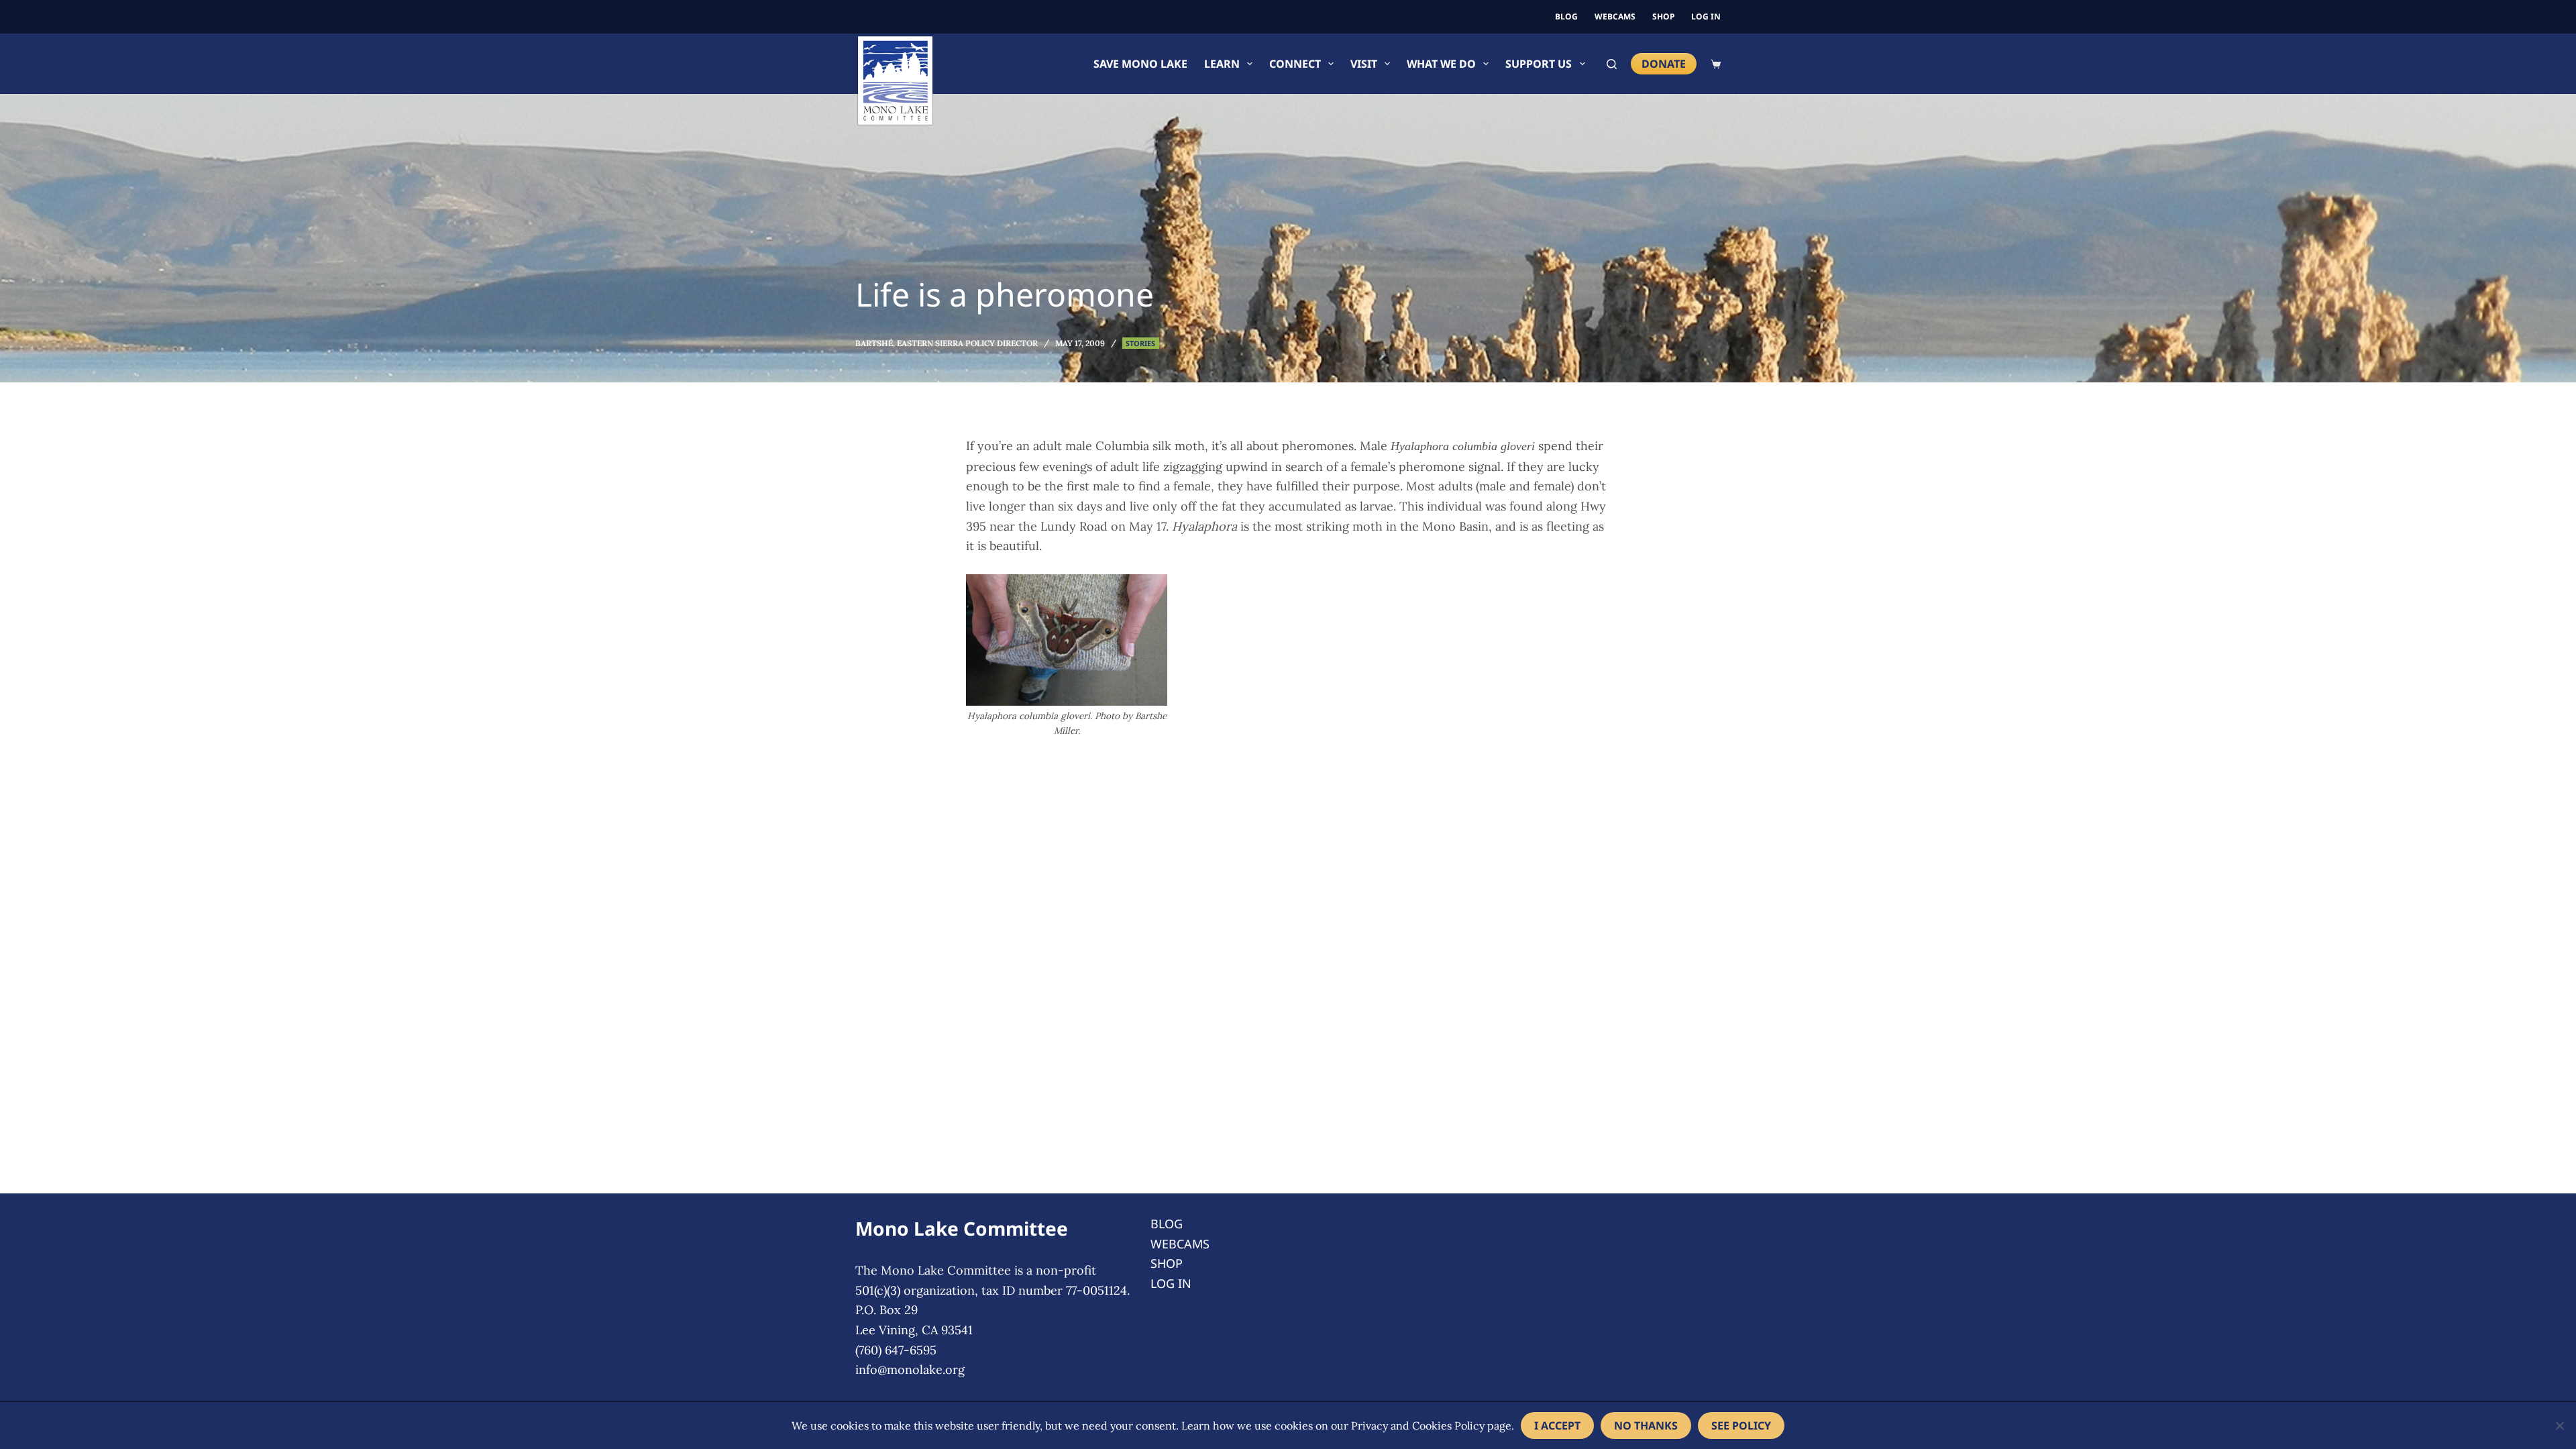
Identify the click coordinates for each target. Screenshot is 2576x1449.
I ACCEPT (1557, 1426)
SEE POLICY (1741, 1426)
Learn (1222, 64)
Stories (1140, 343)
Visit (1364, 64)
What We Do (1441, 64)
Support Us (1539, 64)
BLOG (1566, 16)
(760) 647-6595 (896, 1350)
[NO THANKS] (2559, 1426)
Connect (1295, 64)
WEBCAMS (1615, 16)
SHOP (1663, 16)
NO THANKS (1646, 1426)
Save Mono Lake (1140, 64)
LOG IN (1706, 16)
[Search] (1612, 64)
